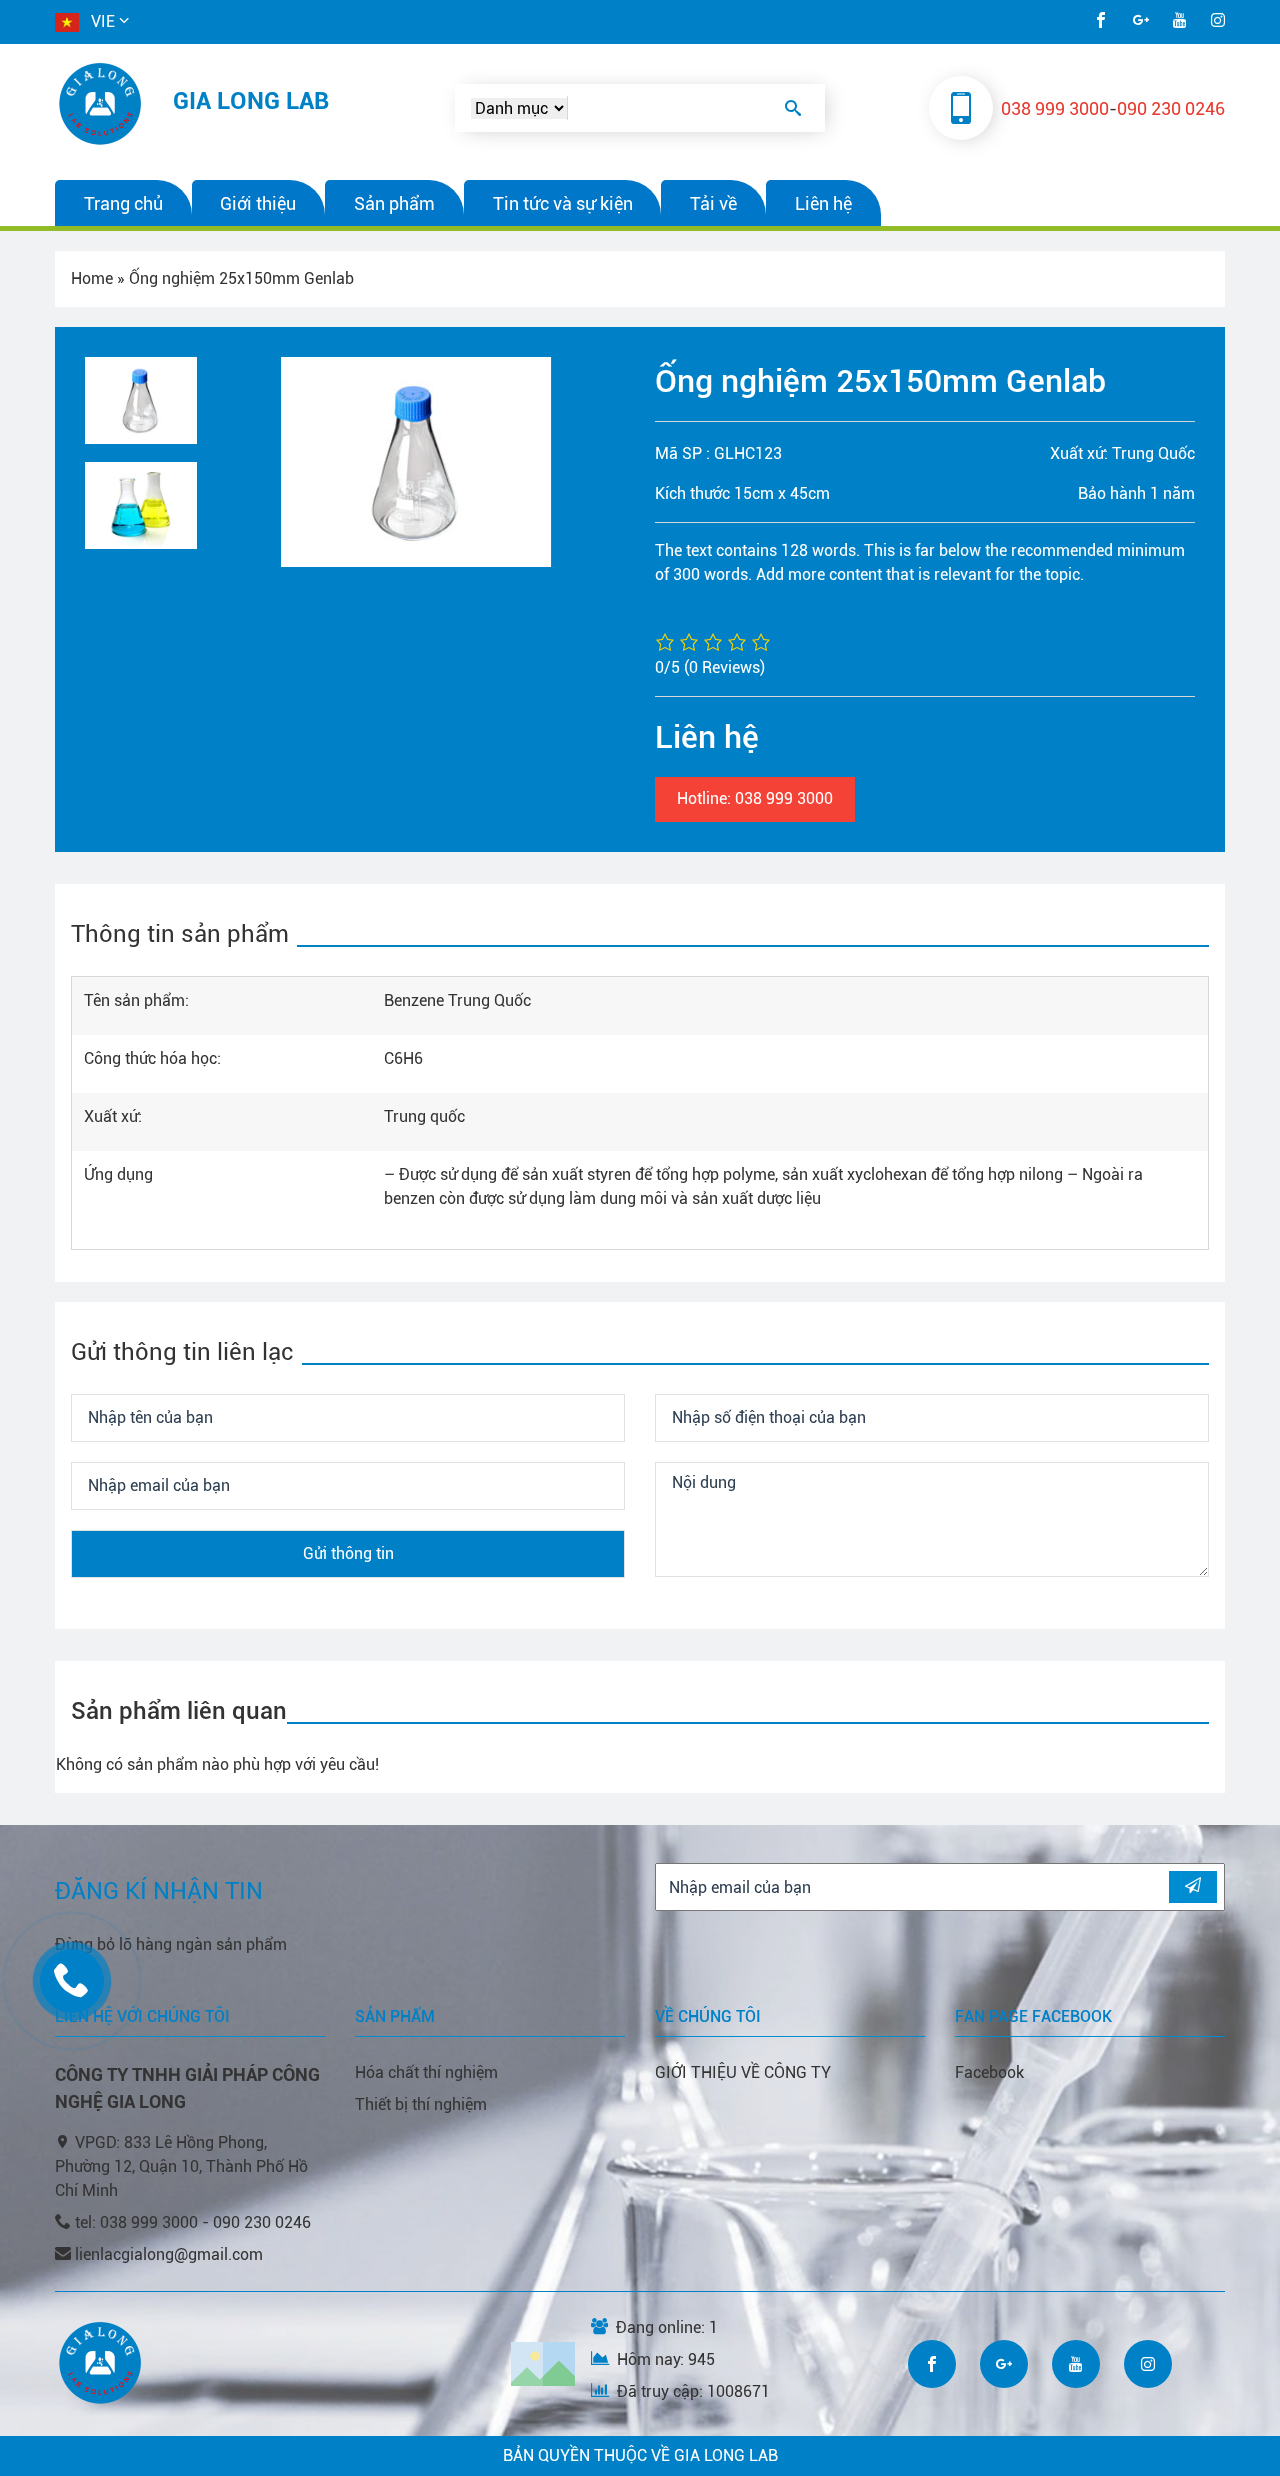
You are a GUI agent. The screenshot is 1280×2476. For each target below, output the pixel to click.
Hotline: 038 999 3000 (755, 798)
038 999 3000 (1055, 108)
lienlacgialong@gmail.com (169, 2254)
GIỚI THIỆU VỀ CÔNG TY (743, 2072)
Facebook (989, 2072)
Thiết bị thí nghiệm (421, 2104)
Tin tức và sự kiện (563, 203)
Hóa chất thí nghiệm (426, 2072)
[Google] (1141, 21)
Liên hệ (823, 203)
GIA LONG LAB (251, 101)
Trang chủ (123, 203)
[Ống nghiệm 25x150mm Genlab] (453, 462)
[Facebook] (1101, 21)
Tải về (713, 203)
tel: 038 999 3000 (138, 2222)
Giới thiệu (258, 203)
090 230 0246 (1171, 108)
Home (92, 278)
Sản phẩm (394, 203)
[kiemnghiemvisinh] (102, 103)
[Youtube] (1180, 21)
